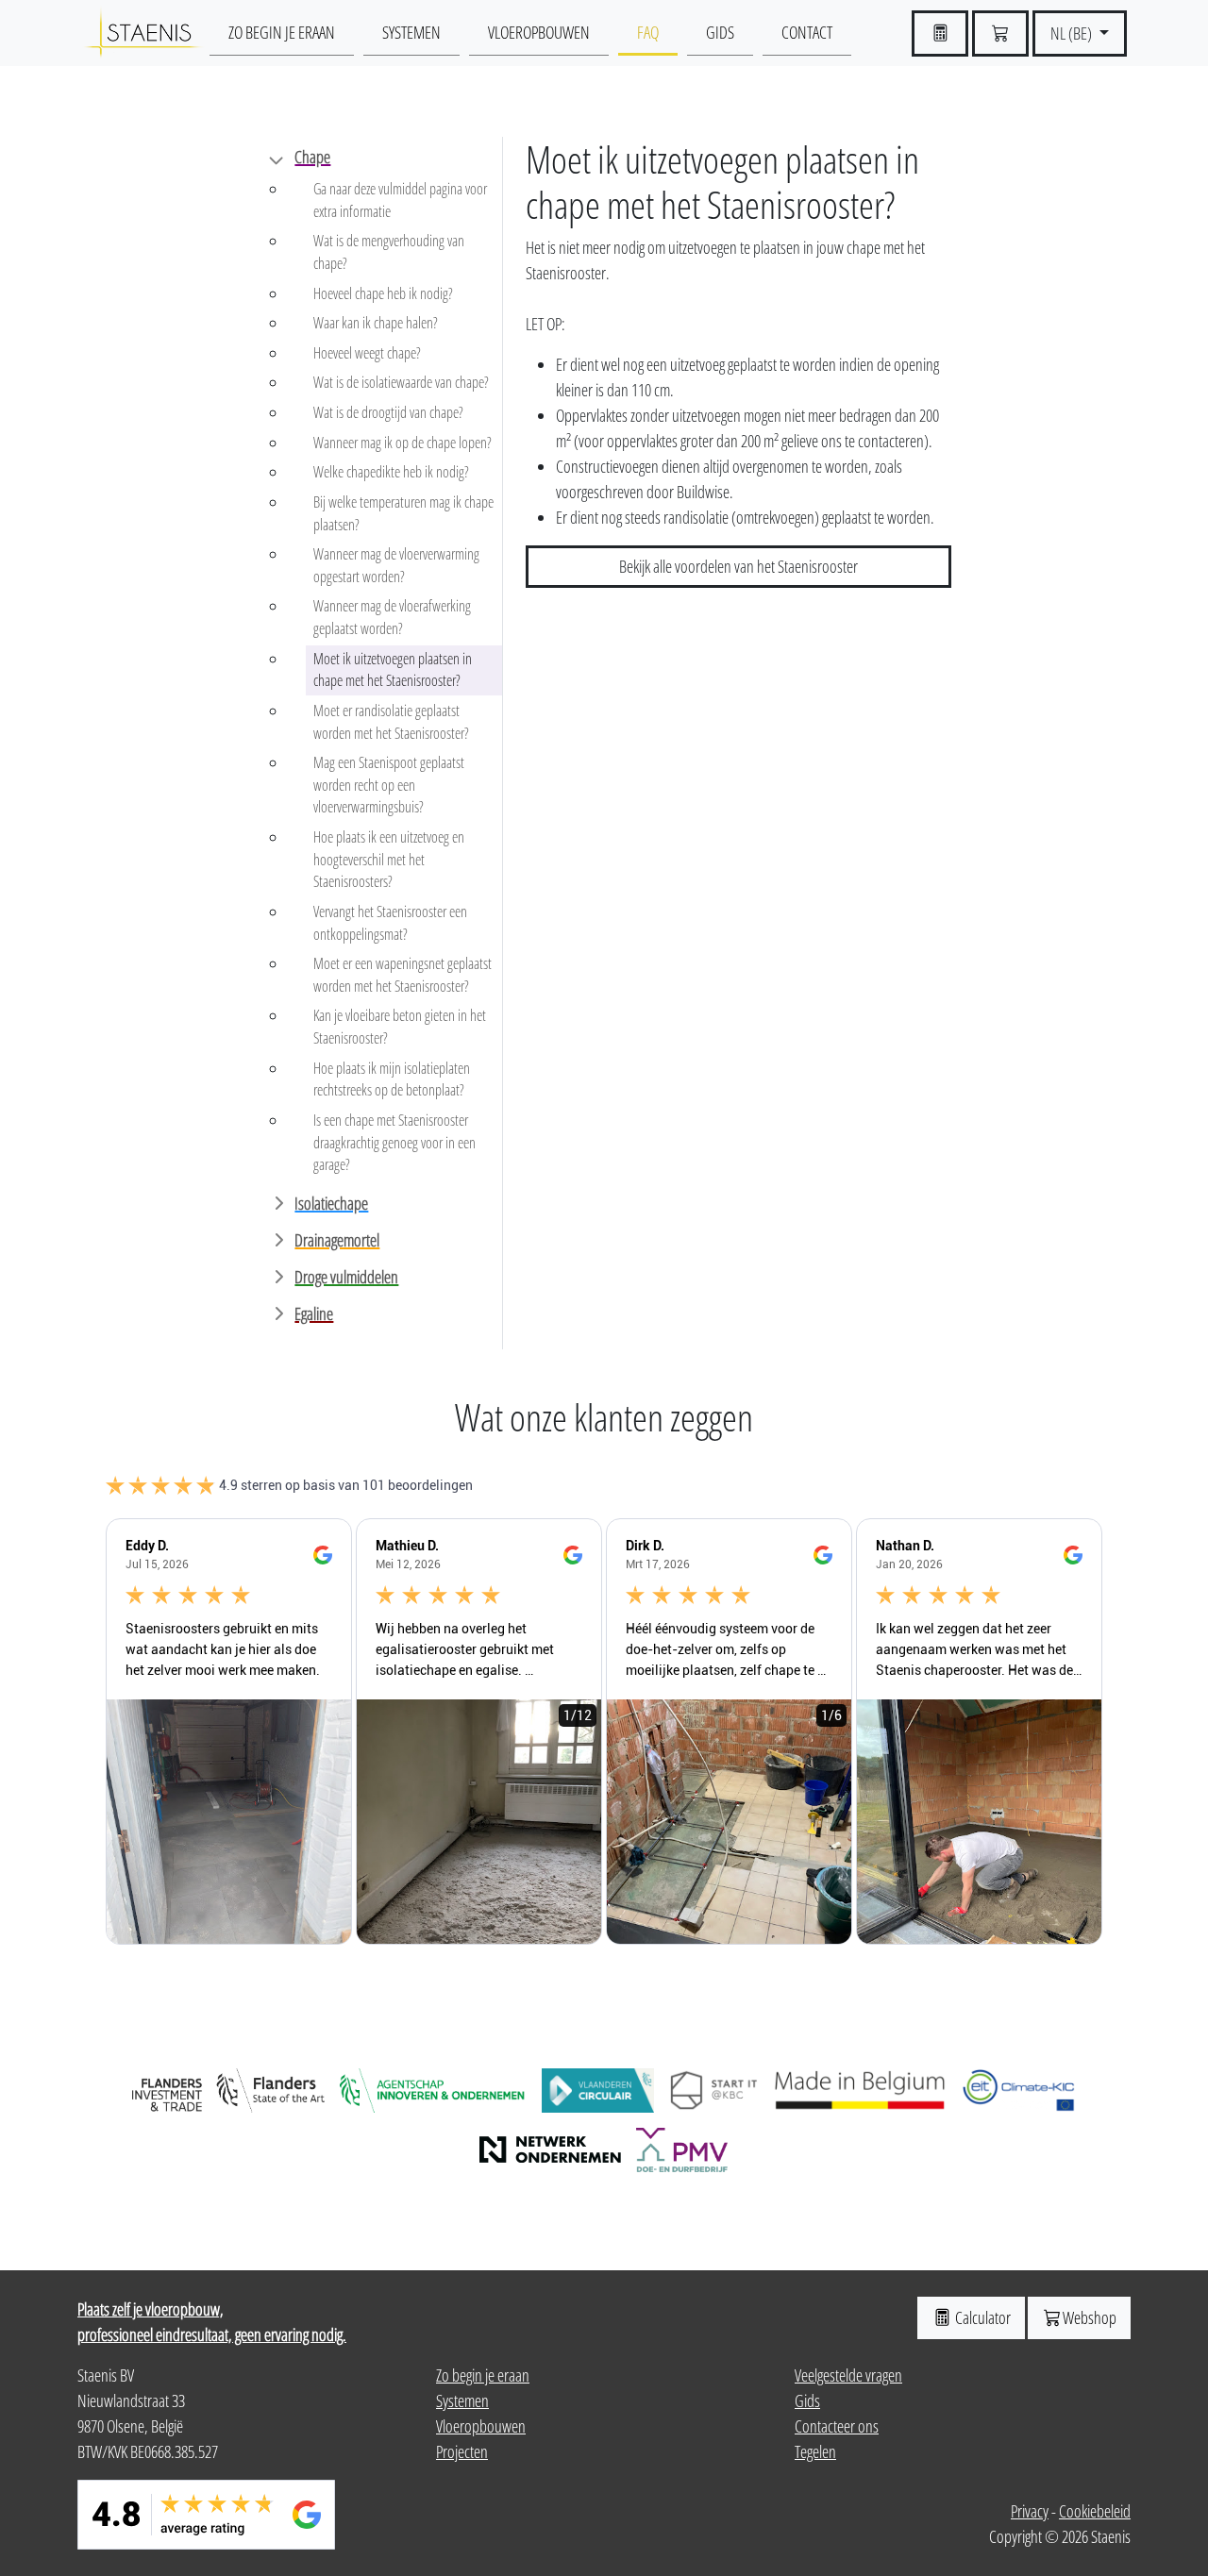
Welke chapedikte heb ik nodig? (391, 472)
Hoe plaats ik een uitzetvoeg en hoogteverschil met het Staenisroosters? (389, 859)
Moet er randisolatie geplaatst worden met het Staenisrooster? (391, 722)
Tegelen (815, 2451)
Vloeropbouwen (539, 32)
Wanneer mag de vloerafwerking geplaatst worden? (392, 617)
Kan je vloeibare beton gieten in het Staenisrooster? (400, 1027)
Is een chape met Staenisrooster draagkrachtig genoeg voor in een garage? (394, 1142)
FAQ (648, 32)
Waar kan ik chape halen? (376, 323)
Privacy (1030, 2511)
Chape (312, 157)
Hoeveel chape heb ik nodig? (383, 293)
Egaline (314, 1313)
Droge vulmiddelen (346, 1277)
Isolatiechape (331, 1203)
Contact (807, 32)
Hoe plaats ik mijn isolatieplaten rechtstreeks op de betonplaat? (392, 1079)
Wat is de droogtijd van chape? (388, 412)
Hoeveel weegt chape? (367, 353)
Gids (720, 32)
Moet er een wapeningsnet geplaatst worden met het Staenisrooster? (403, 975)
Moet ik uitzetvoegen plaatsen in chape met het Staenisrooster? (393, 670)
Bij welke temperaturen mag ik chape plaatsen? (403, 513)
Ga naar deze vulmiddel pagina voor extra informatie (400, 200)
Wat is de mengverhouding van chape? (389, 252)
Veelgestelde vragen (848, 2375)
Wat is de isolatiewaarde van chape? (401, 382)
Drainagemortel (337, 1240)
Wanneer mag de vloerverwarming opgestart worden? (396, 565)
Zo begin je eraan (282, 32)
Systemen (411, 32)
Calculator (981, 2317)
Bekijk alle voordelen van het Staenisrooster (738, 566)
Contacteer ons (837, 2426)
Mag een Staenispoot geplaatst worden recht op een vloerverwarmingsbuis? (389, 785)
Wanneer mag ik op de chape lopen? (403, 443)
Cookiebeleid (1095, 2511)
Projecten (462, 2451)
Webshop (1090, 2317)
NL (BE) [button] (1073, 33)
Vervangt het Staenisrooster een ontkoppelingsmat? (390, 923)
